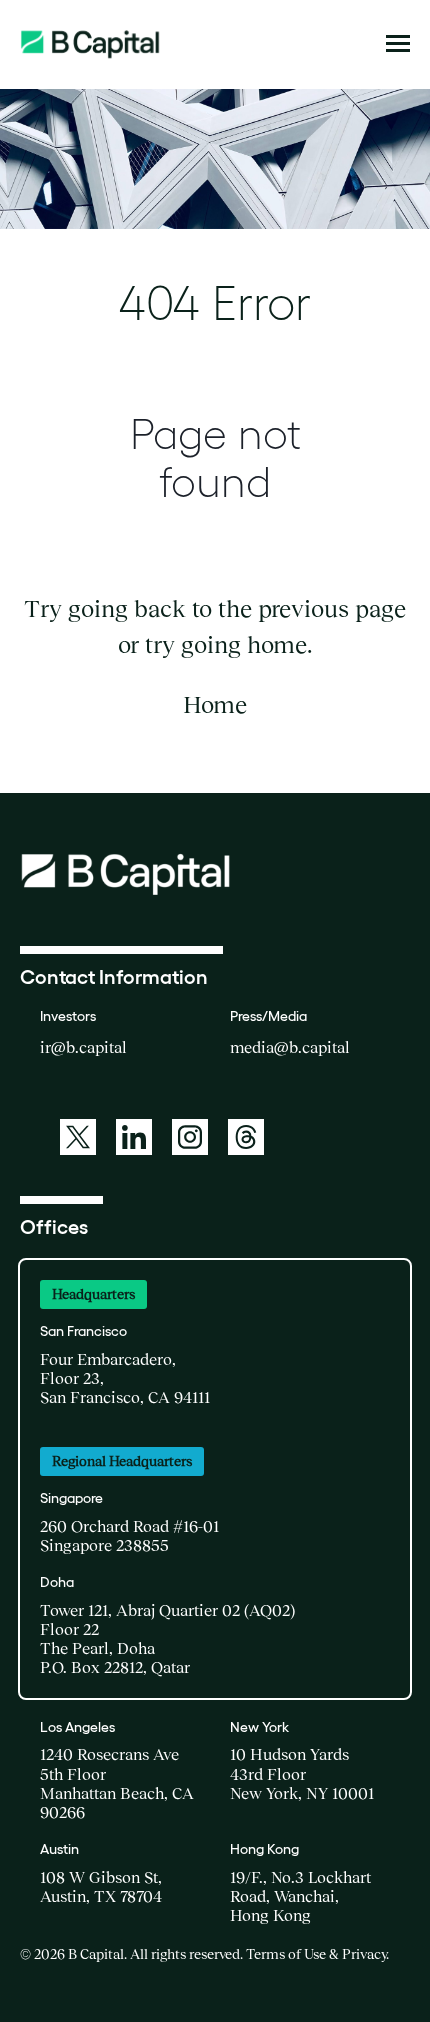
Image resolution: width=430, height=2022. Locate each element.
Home (215, 704)
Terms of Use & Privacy (316, 1954)
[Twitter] (78, 1137)
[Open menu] (398, 44)
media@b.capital (290, 1047)
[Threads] (246, 1137)
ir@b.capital (83, 1047)
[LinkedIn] (134, 1137)
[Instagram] (190, 1137)
